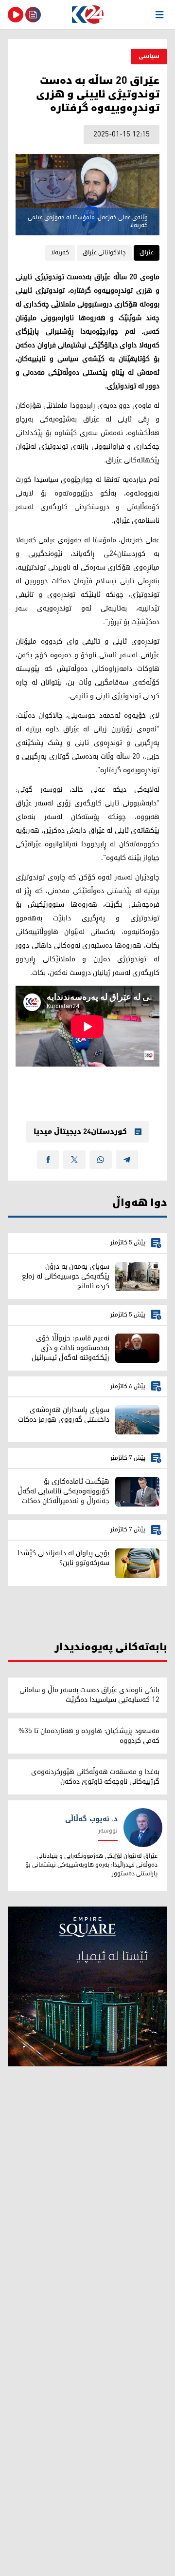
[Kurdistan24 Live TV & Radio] (16, 15)
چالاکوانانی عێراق (104, 253)
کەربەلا (60, 253)
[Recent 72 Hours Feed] (33, 15)
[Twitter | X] (74, 1160)
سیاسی (149, 56)
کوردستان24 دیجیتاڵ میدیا (80, 1132)
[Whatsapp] (101, 1160)
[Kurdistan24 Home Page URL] (87, 15)
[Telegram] (127, 1160)
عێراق (147, 253)
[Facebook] (48, 1160)
